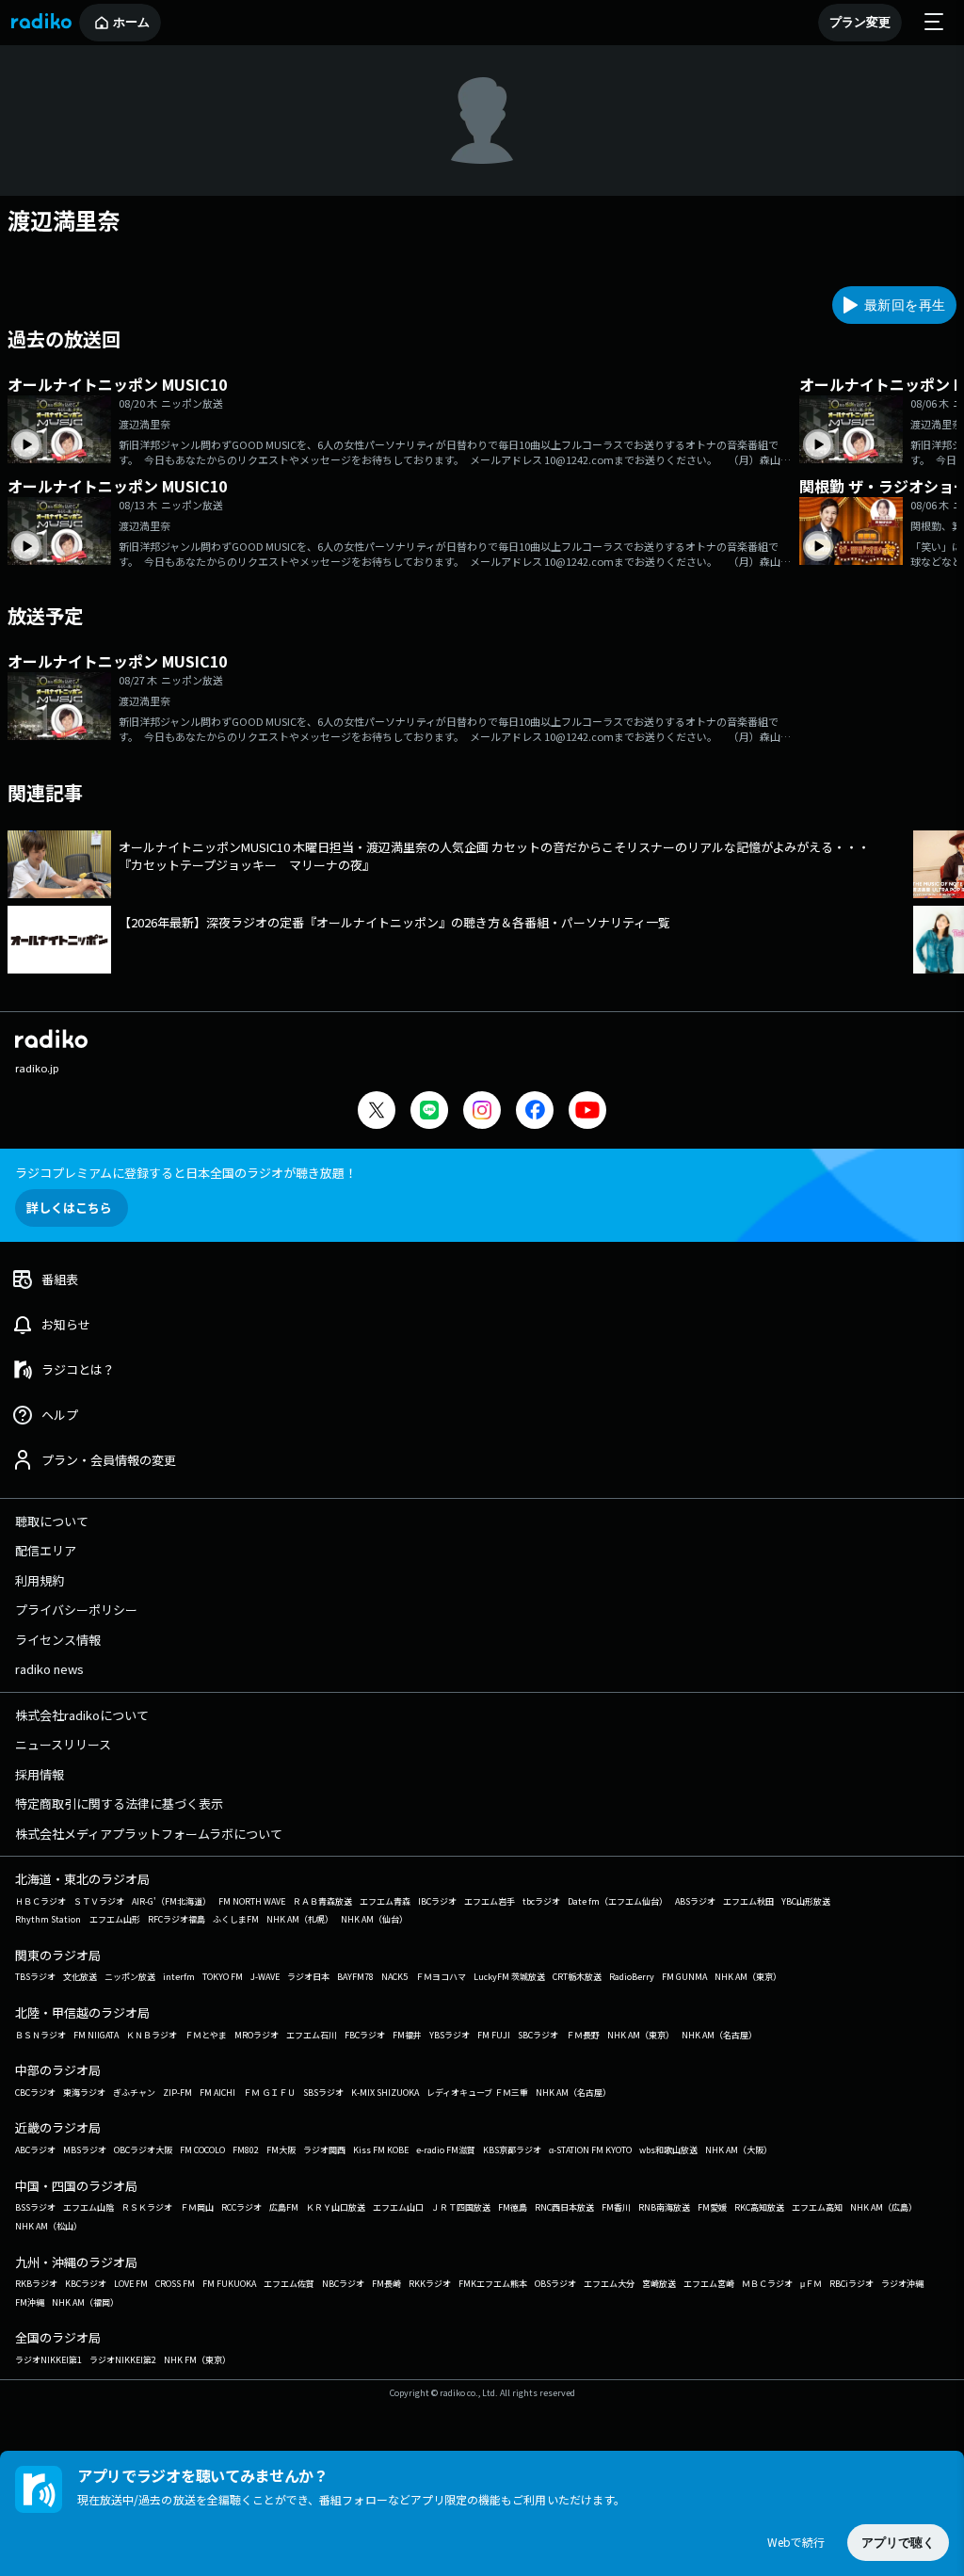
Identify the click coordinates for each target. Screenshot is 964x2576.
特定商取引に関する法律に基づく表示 (119, 1803)
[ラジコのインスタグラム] (482, 1110)
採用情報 (40, 1774)
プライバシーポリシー (76, 1610)
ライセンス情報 (58, 1640)
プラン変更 (860, 22)
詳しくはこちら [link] (69, 1207)
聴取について (52, 1521)
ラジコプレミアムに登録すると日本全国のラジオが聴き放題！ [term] (186, 1173)
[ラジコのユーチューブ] (587, 1112)
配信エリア (46, 1550)
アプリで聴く (898, 2543)
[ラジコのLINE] (429, 1112)
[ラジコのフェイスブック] (535, 1112)
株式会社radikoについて (82, 1715)
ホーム (131, 22)
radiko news (49, 1669)
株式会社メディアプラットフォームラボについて (149, 1834)
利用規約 (40, 1580)
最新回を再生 (905, 305)
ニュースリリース (63, 1744)
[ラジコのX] (377, 1112)
